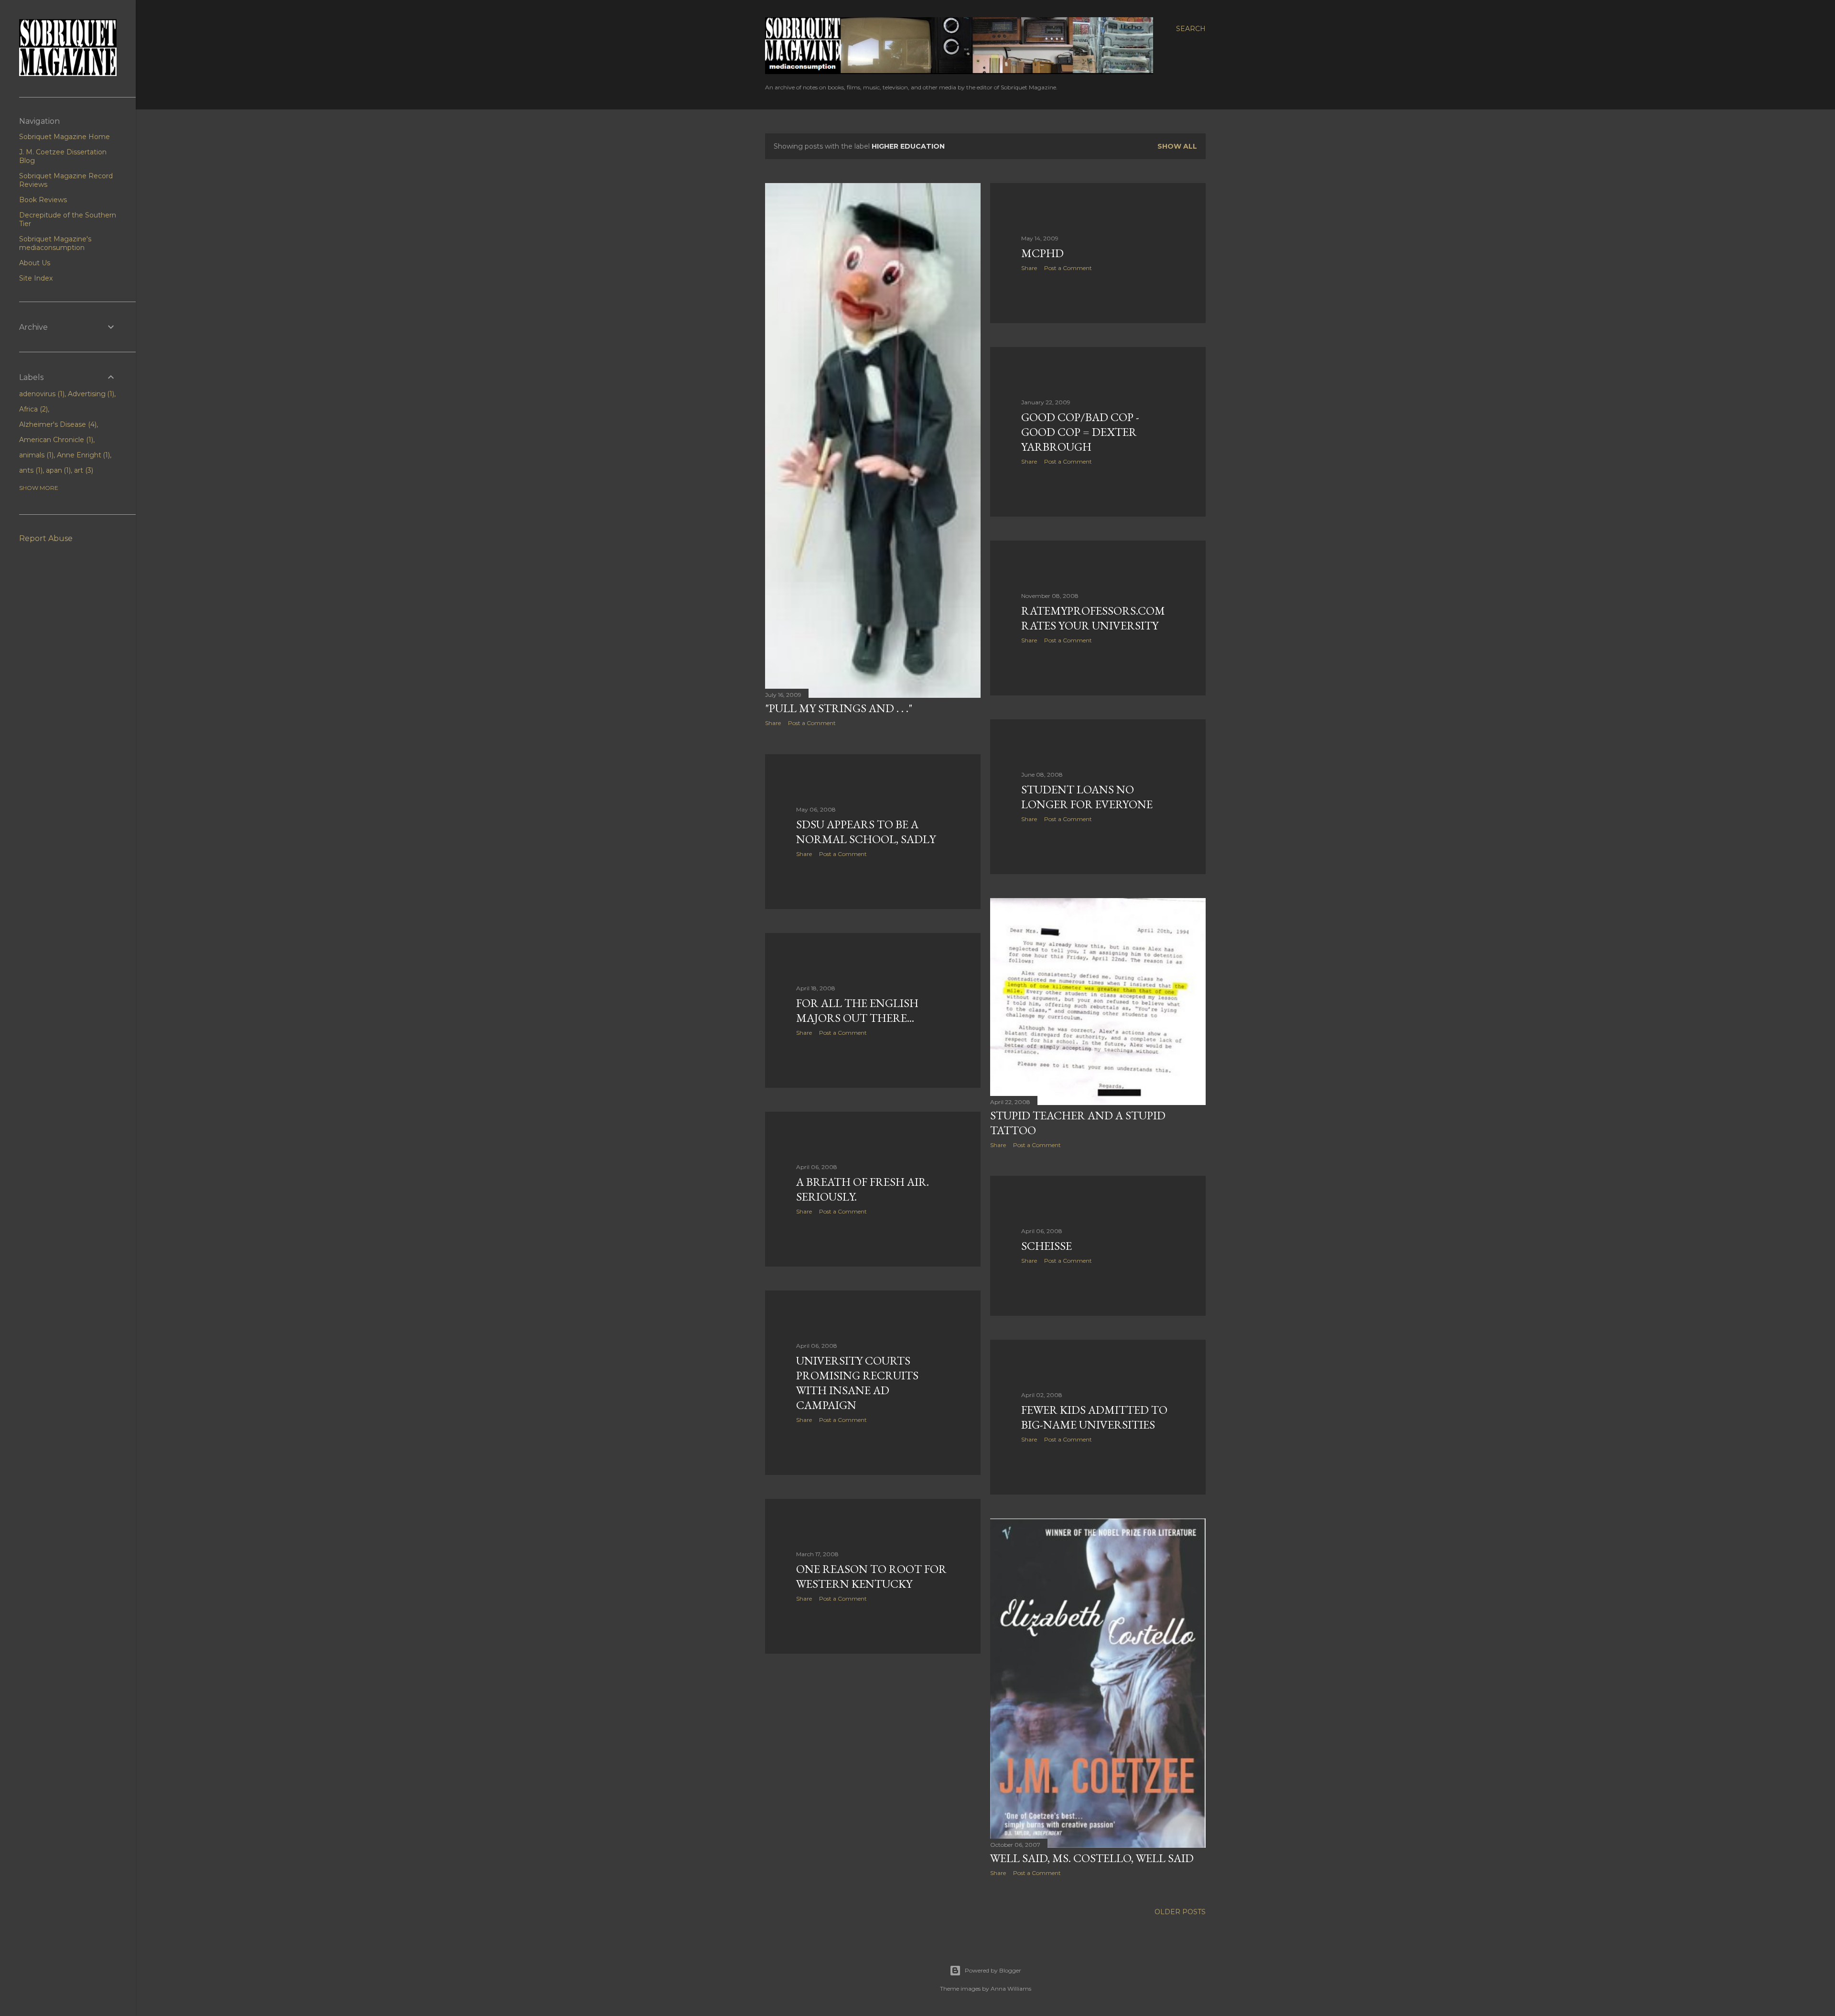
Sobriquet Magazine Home (65, 137)
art (83, 470)
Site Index (36, 278)
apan (58, 470)
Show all (1177, 146)
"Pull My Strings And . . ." (839, 708)
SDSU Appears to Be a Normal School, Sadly (866, 832)
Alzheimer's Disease (57, 424)
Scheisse (1047, 1246)
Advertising (90, 394)
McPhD (1042, 253)
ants (30, 470)
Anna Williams (1011, 1989)
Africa (32, 409)
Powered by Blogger (993, 1970)
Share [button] (773, 723)
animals (35, 455)
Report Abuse (46, 538)
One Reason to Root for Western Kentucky (871, 1576)
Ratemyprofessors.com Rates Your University (1093, 618)
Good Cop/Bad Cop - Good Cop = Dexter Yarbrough (1080, 432)
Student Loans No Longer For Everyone (1087, 797)
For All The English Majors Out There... (857, 1010)
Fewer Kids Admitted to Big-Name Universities (1094, 1417)
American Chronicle (55, 440)
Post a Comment (812, 723)
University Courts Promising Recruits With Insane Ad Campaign (857, 1383)
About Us (35, 263)
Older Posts (1180, 1912)
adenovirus (41, 394)
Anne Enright (83, 455)
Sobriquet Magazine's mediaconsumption (55, 243)
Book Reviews (43, 200)
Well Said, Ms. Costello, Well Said (1092, 1858)
